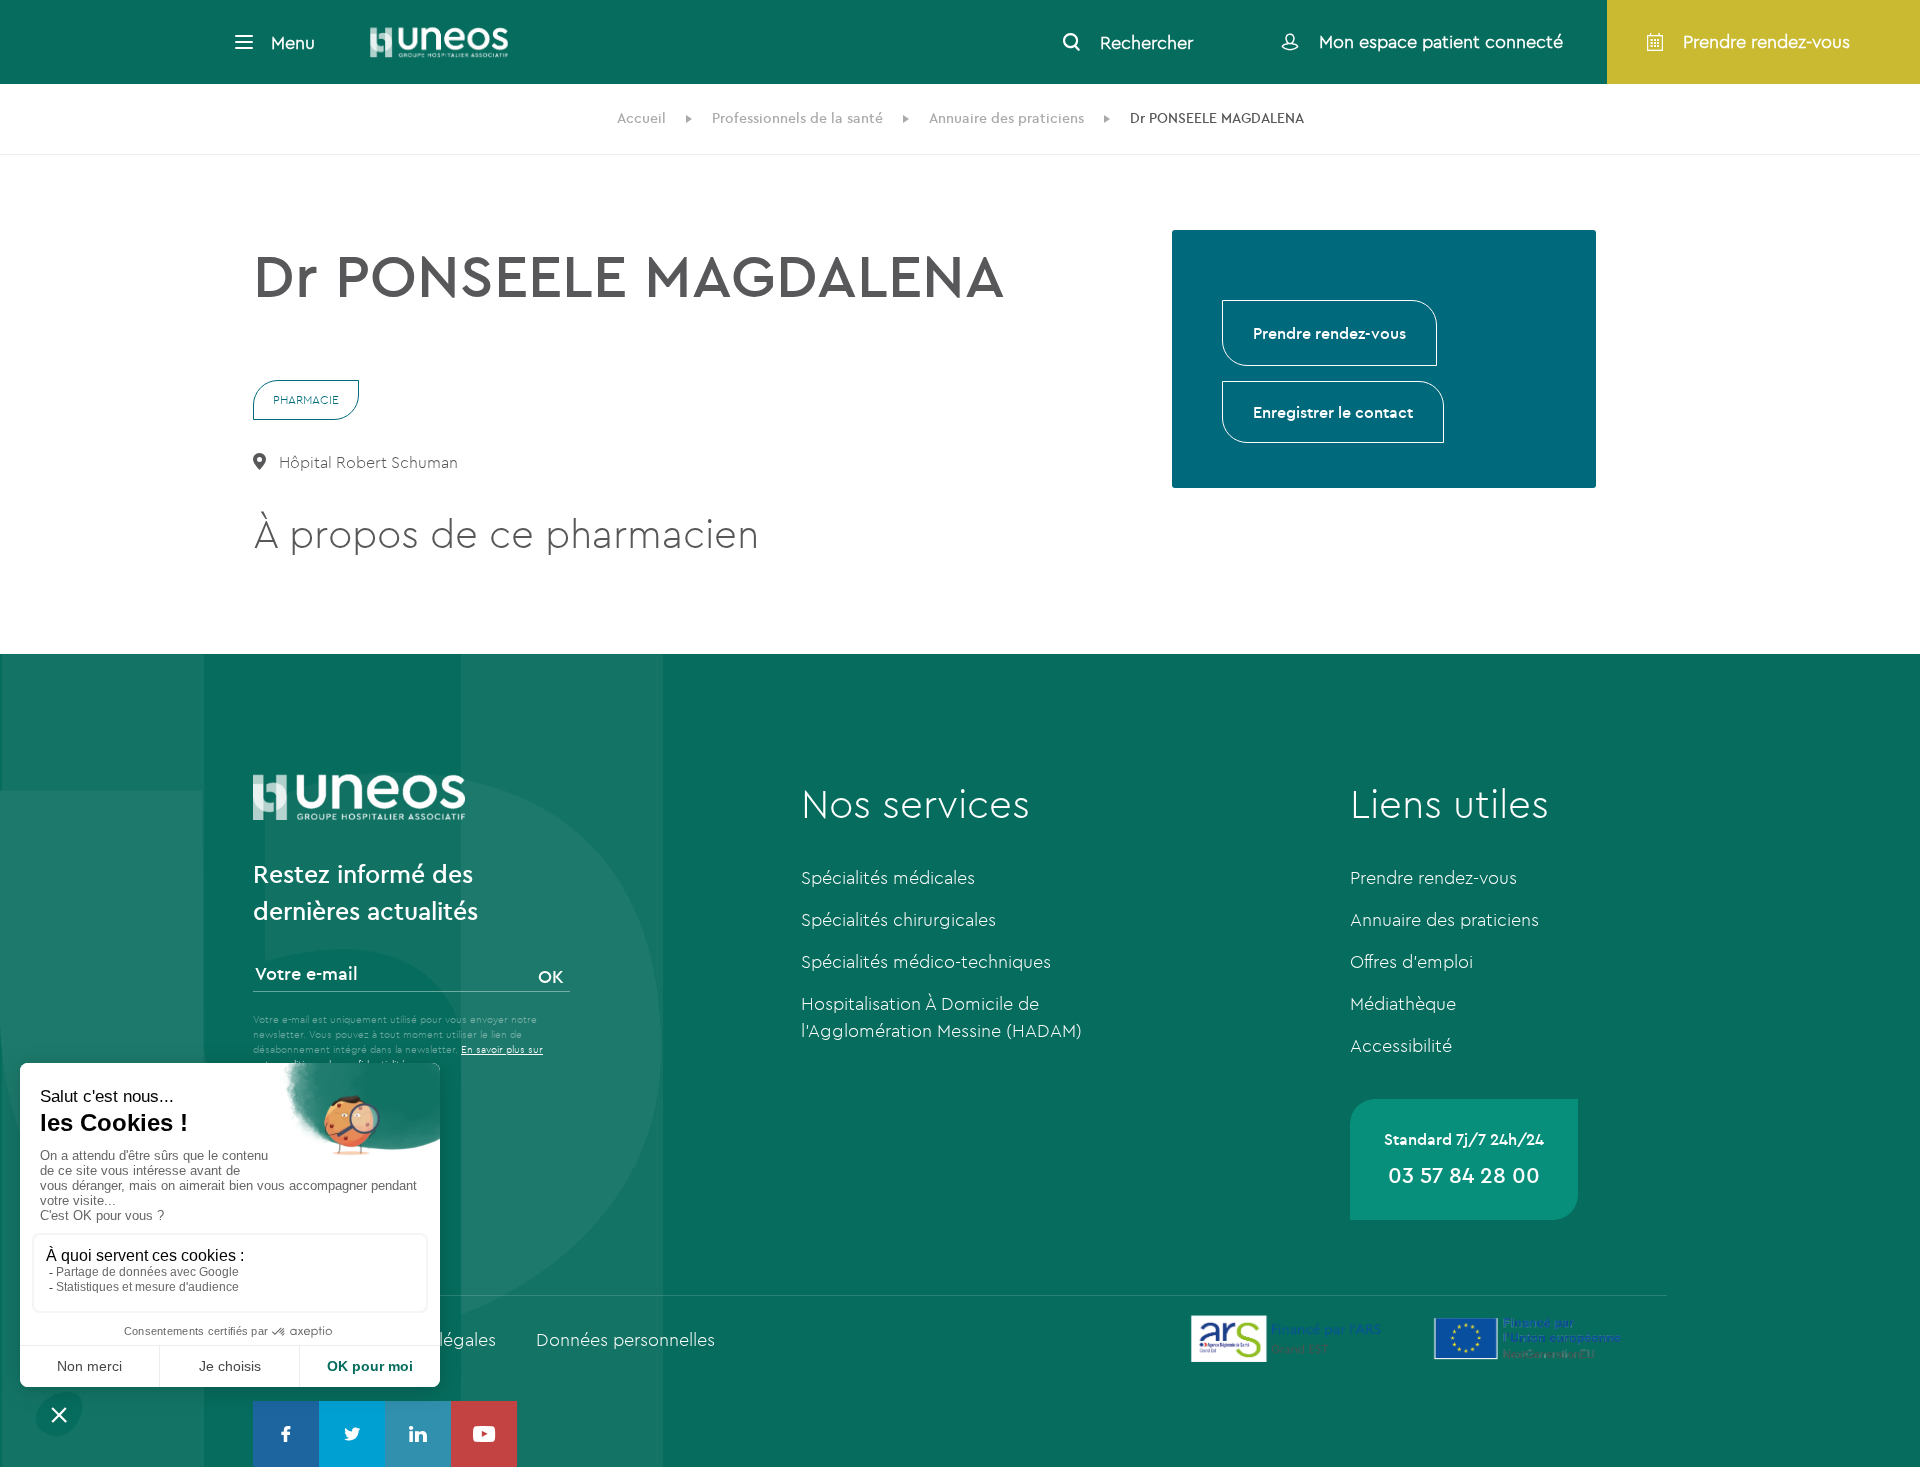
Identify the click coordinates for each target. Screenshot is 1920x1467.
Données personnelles (625, 1339)
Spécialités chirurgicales (898, 919)
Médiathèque (1403, 1003)
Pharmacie (306, 399)
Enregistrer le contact (1333, 412)
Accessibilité (1401, 1045)
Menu (293, 42)
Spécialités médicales (888, 877)
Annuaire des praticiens (1444, 919)
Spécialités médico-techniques (926, 961)
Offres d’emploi (1411, 961)
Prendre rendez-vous (1329, 333)
